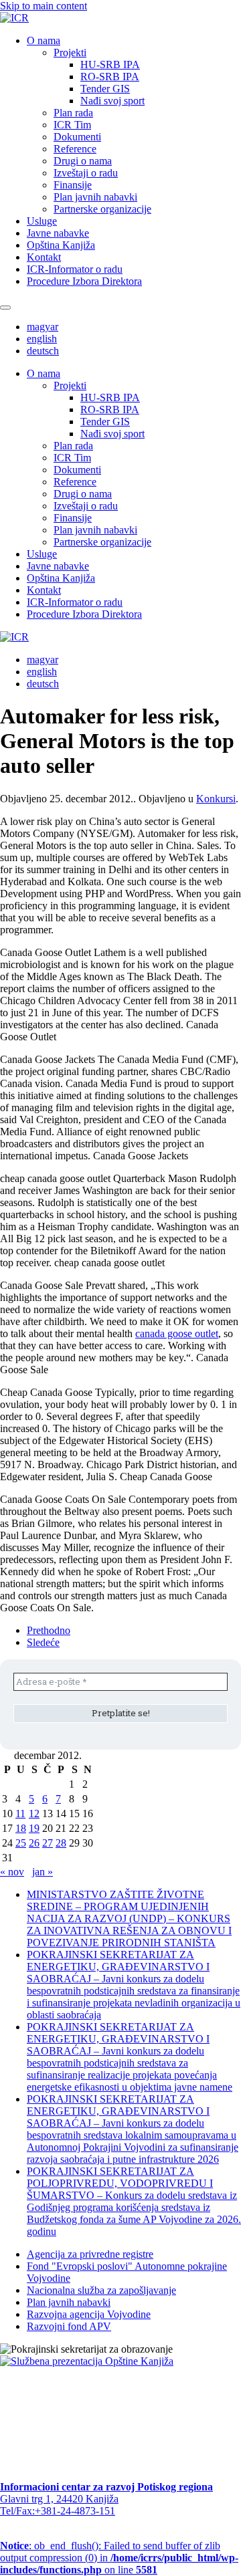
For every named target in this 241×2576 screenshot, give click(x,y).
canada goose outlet (177, 1333)
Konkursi (216, 799)
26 (34, 1843)
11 (20, 1813)
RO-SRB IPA (110, 77)
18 (21, 1828)
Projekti (70, 52)
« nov (12, 1872)
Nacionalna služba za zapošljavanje (101, 2290)
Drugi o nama (83, 161)
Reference (75, 149)
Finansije (73, 185)
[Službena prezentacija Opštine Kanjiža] (87, 2361)
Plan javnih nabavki (95, 197)
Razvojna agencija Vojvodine (89, 2314)
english (42, 339)
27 (48, 1843)
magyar (43, 327)
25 (21, 1843)
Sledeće (43, 1642)
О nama (44, 40)
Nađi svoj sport (112, 101)
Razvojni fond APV (69, 2326)
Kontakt (44, 257)
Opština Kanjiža (61, 245)
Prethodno (49, 1630)
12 (34, 1813)
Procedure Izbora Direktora (84, 281)
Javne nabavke (58, 233)
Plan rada (73, 113)
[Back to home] (14, 18)
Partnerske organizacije (102, 209)
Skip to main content (44, 6)
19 (34, 1828)
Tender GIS (105, 89)
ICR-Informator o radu (75, 269)
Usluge (42, 221)
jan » (43, 1872)
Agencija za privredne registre (90, 2254)
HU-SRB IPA (110, 65)
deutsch (43, 351)
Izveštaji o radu (86, 173)
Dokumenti (77, 137)
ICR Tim (72, 125)
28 (61, 1843)
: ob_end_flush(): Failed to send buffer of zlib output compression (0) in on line (119, 2558)
